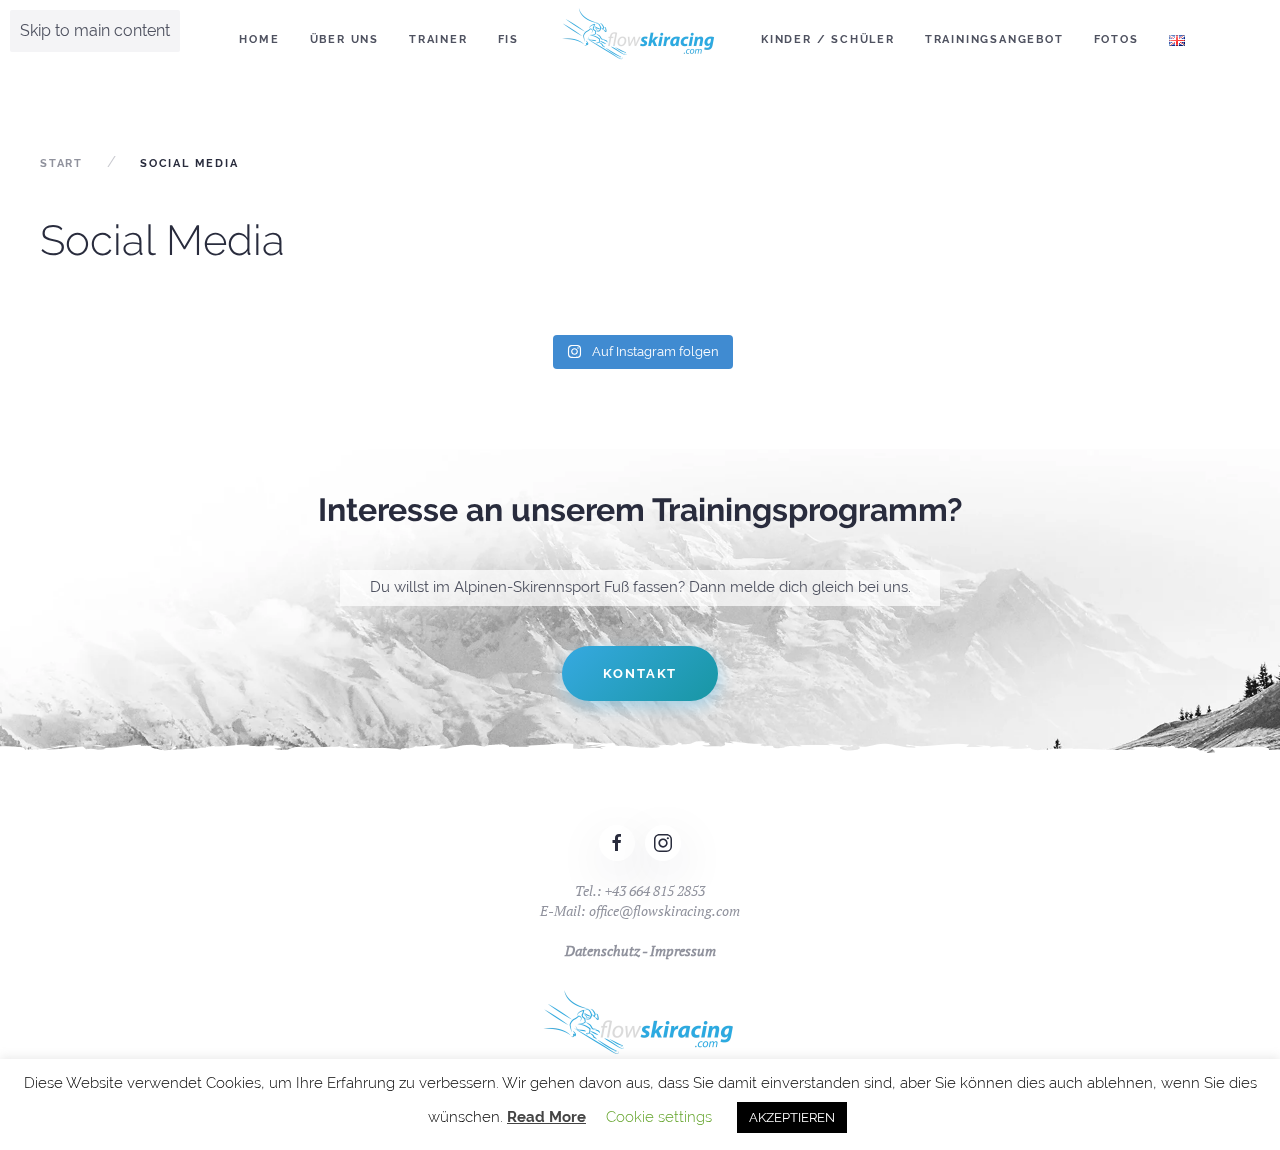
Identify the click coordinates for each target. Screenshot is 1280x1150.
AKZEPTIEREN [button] (792, 1117)
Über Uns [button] (344, 39)
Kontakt (640, 673)
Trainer (438, 39)
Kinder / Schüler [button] (828, 39)
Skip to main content (95, 30)
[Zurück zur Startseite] (640, 40)
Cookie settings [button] (659, 1117)
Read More (546, 1117)
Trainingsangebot (994, 39)
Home (259, 39)
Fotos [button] (1116, 39)
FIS (508, 39)
